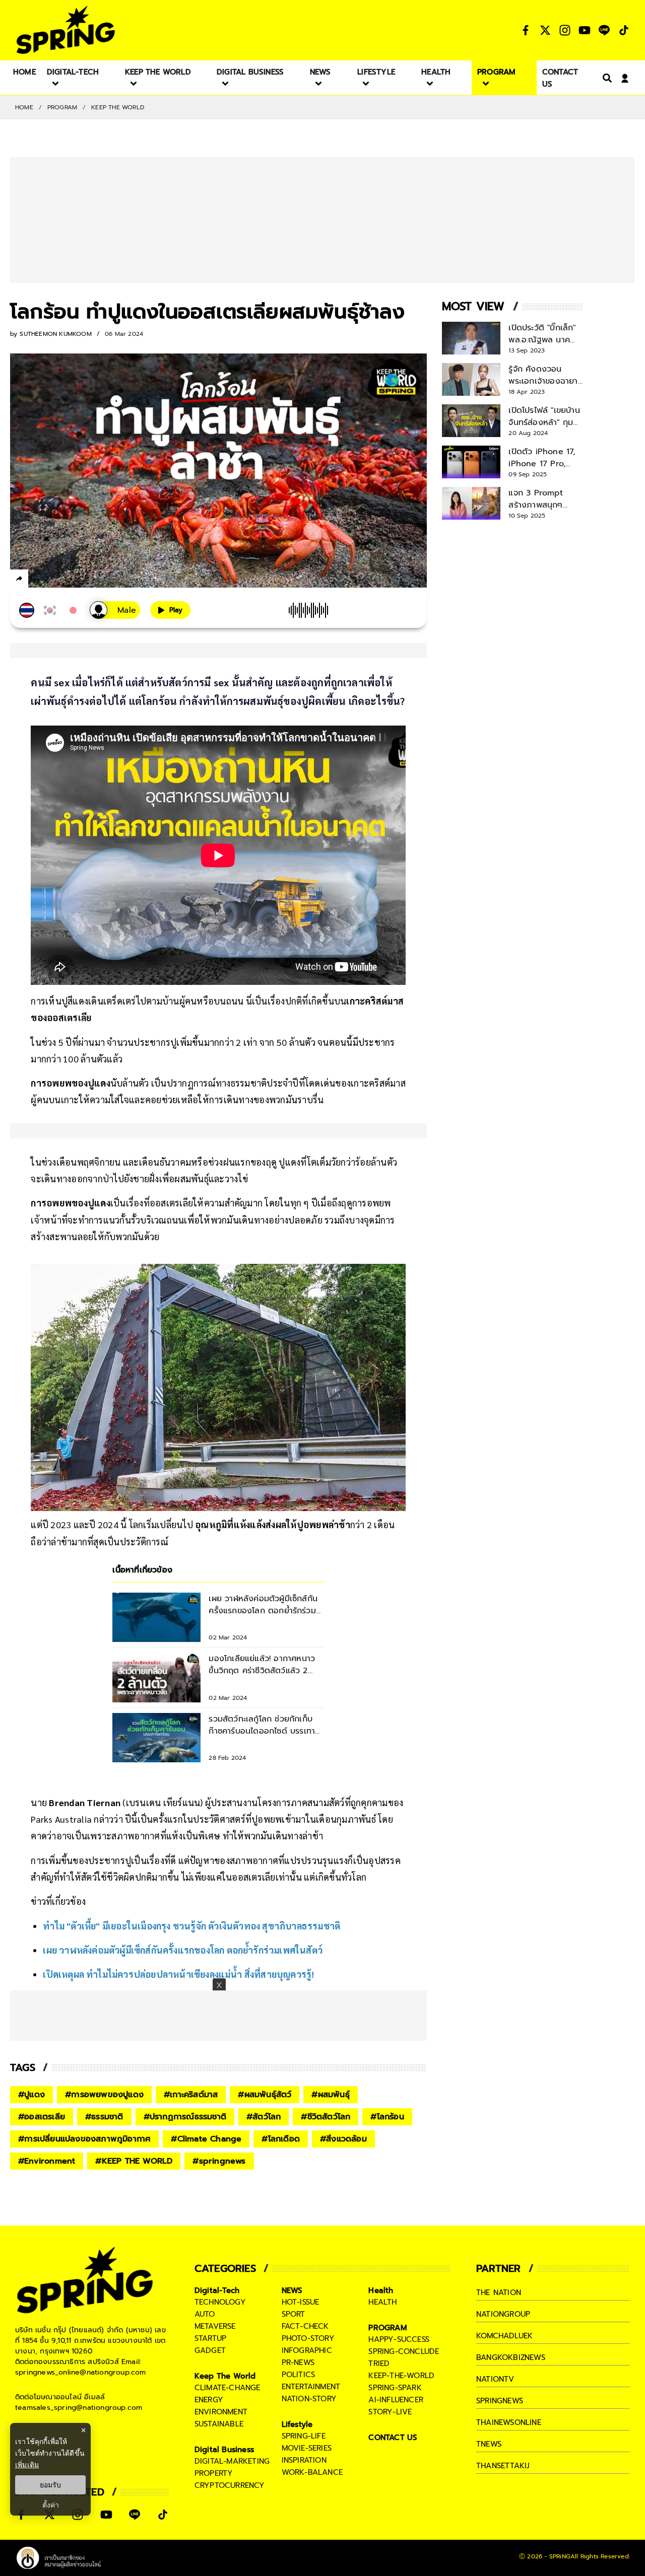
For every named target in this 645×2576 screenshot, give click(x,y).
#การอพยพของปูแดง (104, 2095)
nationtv (495, 2379)
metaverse (215, 2326)
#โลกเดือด (281, 2139)
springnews (500, 2401)
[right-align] (605, 78)
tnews (489, 2444)
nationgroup (503, 2314)
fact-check (305, 2326)
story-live (390, 2412)
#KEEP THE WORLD (134, 2161)
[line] (73, 580)
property (214, 2473)
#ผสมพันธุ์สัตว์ (265, 2095)
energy (209, 2400)
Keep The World (118, 107)
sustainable (219, 2424)
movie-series (307, 2448)
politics (299, 2375)
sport (294, 2314)
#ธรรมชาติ (104, 2117)
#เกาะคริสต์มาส (191, 2095)
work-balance (312, 2472)
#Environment (47, 2161)
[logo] (66, 30)
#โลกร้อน (387, 2117)
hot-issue (301, 2302)
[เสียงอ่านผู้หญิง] (115, 610)
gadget (210, 2350)
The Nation (499, 2293)
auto (205, 2314)
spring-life (304, 2436)
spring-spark (395, 2388)
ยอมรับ (50, 2485)
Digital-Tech (217, 2291)
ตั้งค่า (51, 2505)
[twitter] (56, 578)
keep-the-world (401, 2376)
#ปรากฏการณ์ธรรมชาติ (185, 2117)
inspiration (304, 2460)
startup (210, 2338)
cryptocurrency (230, 2485)
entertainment (311, 2387)
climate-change (228, 2388)
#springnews (219, 2161)
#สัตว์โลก (264, 2117)
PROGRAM (62, 107)
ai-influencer (396, 2400)
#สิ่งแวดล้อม (343, 2139)
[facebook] (38, 580)
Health (381, 2291)
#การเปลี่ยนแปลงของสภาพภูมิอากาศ (84, 2139)
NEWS (292, 2291)
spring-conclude (404, 2351)
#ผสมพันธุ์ (330, 2095)
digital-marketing (232, 2461)
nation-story (309, 2399)
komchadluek (504, 2336)
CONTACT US (393, 2438)
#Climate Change (206, 2139)
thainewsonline (509, 2422)
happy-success (399, 2339)
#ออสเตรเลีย (42, 2117)
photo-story (308, 2338)
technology (220, 2302)
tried (379, 2364)
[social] (526, 30)
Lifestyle (297, 2424)
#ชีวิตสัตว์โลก (326, 2117)
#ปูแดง (31, 2095)
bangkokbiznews (511, 2357)
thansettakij (503, 2466)
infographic (307, 2350)
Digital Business (224, 2450)
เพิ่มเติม (27, 2464)
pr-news (298, 2363)
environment (221, 2412)
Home (24, 107)
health (382, 2302)
